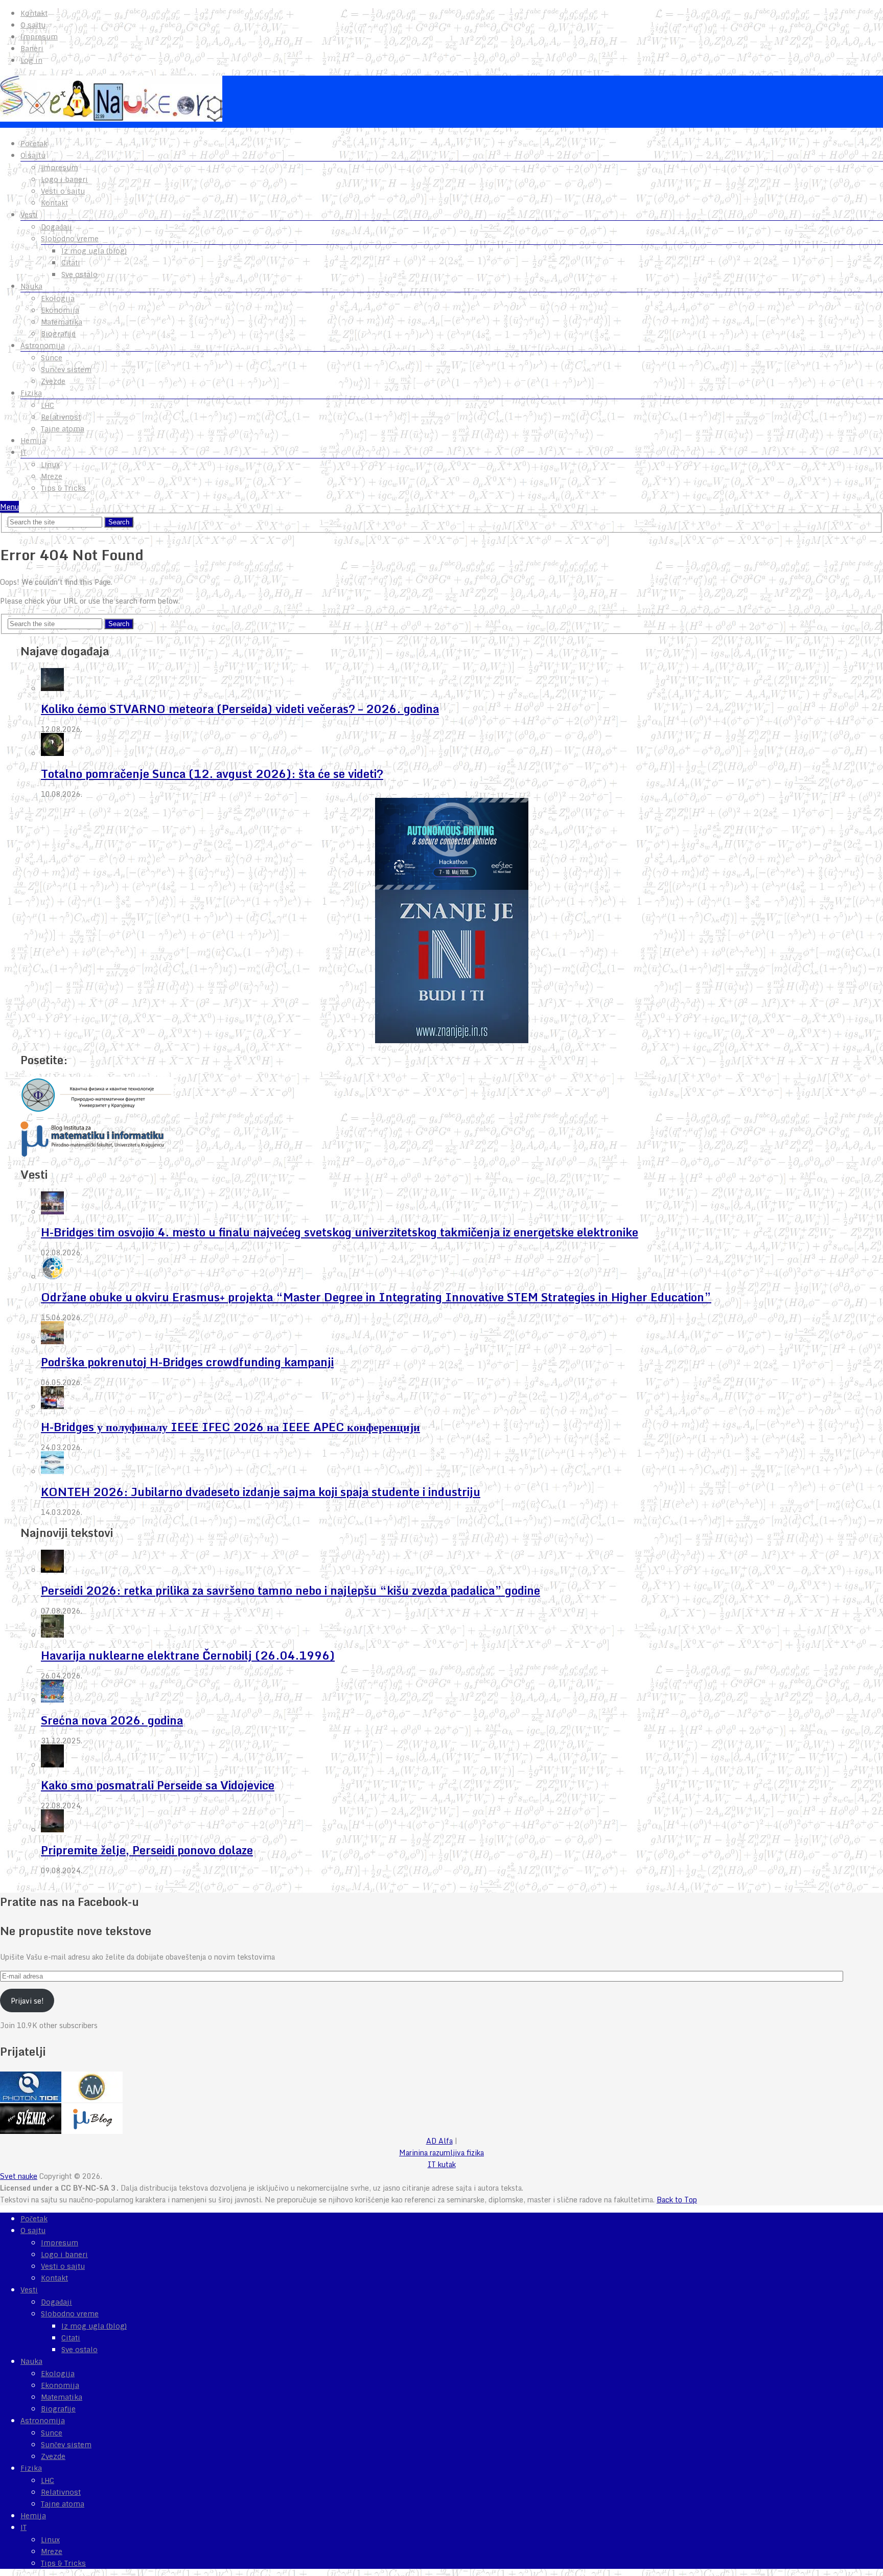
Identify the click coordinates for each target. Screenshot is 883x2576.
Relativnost (61, 417)
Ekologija (58, 298)
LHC (48, 405)
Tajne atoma (63, 429)
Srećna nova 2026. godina (112, 1720)
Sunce (52, 358)
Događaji (56, 227)
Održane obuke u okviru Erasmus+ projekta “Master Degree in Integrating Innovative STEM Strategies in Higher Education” (376, 1297)
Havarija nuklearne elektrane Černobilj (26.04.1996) (188, 1655)
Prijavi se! (27, 2001)
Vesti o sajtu (63, 191)
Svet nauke (19, 2176)
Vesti (29, 215)
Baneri (32, 49)
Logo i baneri (64, 179)
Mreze (52, 476)
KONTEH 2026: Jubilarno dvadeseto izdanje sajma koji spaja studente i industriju (261, 1492)
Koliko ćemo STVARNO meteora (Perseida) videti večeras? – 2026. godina (240, 709)
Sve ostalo (79, 274)
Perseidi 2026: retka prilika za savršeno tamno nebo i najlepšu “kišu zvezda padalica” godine (291, 1590)
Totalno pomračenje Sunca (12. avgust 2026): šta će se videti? (212, 774)
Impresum (39, 37)
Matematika (62, 322)
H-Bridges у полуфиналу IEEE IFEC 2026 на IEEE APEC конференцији (230, 1427)
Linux (50, 465)
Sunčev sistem (66, 370)
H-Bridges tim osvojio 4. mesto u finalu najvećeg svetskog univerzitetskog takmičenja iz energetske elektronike (340, 1232)
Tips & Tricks (63, 488)
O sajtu (33, 25)
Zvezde (53, 381)
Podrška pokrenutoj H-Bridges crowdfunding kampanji (187, 1362)
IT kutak (442, 2164)
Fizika (31, 393)
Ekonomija (60, 310)
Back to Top (677, 2200)
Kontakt (34, 13)
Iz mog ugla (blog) (94, 251)
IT (24, 452)
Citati (71, 263)
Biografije (58, 334)
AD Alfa (439, 2141)
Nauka (31, 286)
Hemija (33, 441)
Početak (34, 144)
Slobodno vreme (70, 239)
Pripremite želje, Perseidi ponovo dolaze (147, 1850)
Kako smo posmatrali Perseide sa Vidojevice (158, 1785)
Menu (9, 507)
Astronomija (43, 346)
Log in (31, 60)
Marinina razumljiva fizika (441, 2153)
